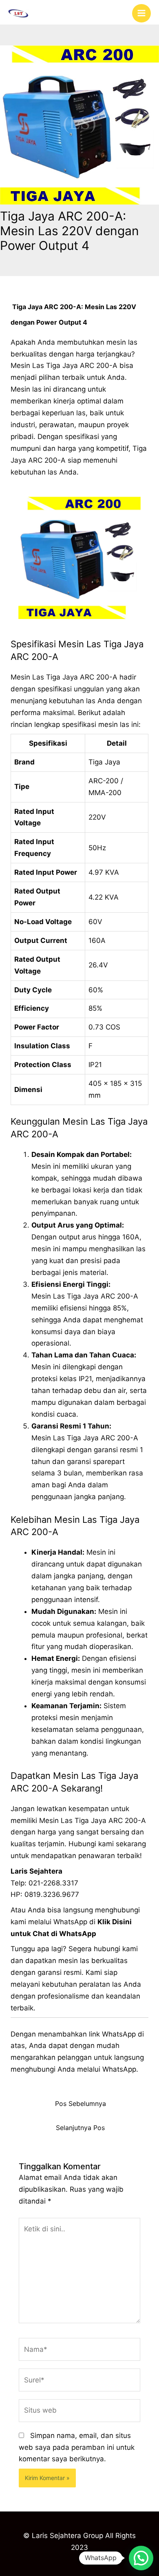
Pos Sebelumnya (81, 2104)
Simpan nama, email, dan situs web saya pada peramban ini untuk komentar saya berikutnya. (77, 2447)
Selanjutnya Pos (80, 2128)
